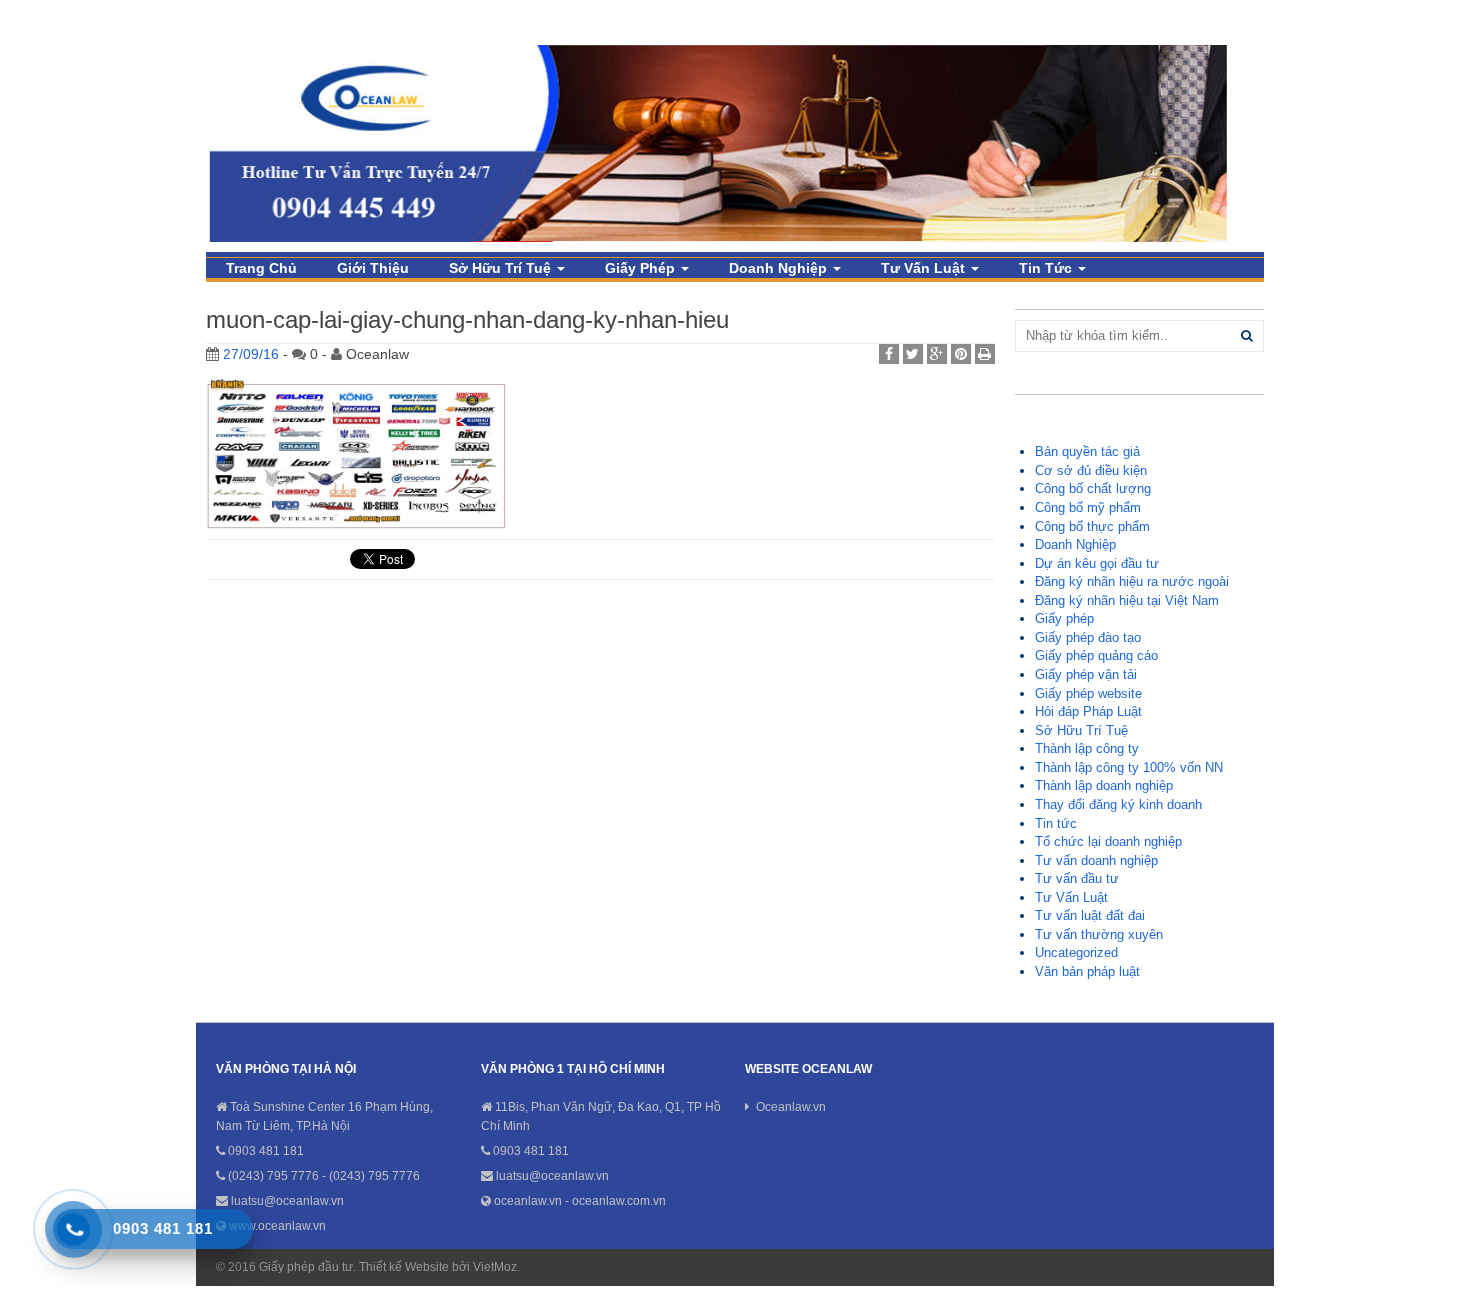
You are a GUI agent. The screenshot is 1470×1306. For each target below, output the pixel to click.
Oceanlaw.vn (791, 1107)
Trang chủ (261, 268)
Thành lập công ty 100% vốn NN (1129, 767)
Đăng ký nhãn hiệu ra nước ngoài (1132, 581)
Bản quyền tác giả (1087, 451)
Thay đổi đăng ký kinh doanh (1118, 804)
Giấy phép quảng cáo (1096, 655)
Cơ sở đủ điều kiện (1091, 470)
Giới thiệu (373, 268)
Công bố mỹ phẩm (1088, 507)
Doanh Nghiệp (780, 268)
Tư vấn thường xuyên (1099, 934)
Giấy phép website (1088, 693)
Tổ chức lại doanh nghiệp (1108, 841)
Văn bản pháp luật (1087, 971)
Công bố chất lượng (1093, 488)
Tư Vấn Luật (925, 268)
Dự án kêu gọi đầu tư (1097, 563)
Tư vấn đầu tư (1077, 878)
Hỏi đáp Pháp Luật (1088, 711)
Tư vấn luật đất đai (1090, 915)
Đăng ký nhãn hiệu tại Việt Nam (1127, 600)
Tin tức (1047, 268)
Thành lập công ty (1087, 748)
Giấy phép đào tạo (1088, 637)
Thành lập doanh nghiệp (1104, 785)
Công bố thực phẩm (1092, 526)
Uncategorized (1076, 952)
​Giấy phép (642, 268)
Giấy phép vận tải (1086, 674)
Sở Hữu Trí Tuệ (502, 268)
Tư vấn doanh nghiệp (1096, 860)
